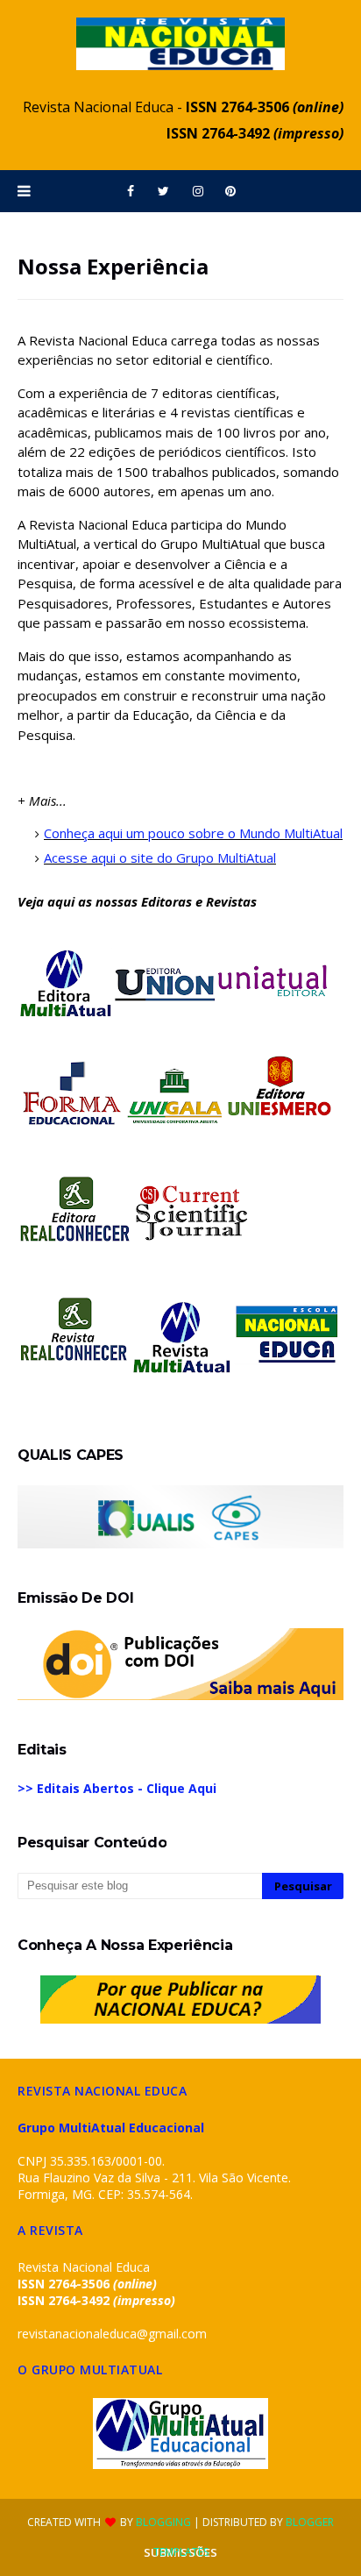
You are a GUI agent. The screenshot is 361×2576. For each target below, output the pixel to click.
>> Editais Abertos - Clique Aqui (117, 1788)
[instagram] (198, 191)
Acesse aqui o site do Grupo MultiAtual (160, 857)
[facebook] (131, 191)
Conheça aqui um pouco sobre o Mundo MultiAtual (193, 833)
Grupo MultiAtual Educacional (111, 2128)
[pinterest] (230, 191)
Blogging (163, 2522)
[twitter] (163, 191)
